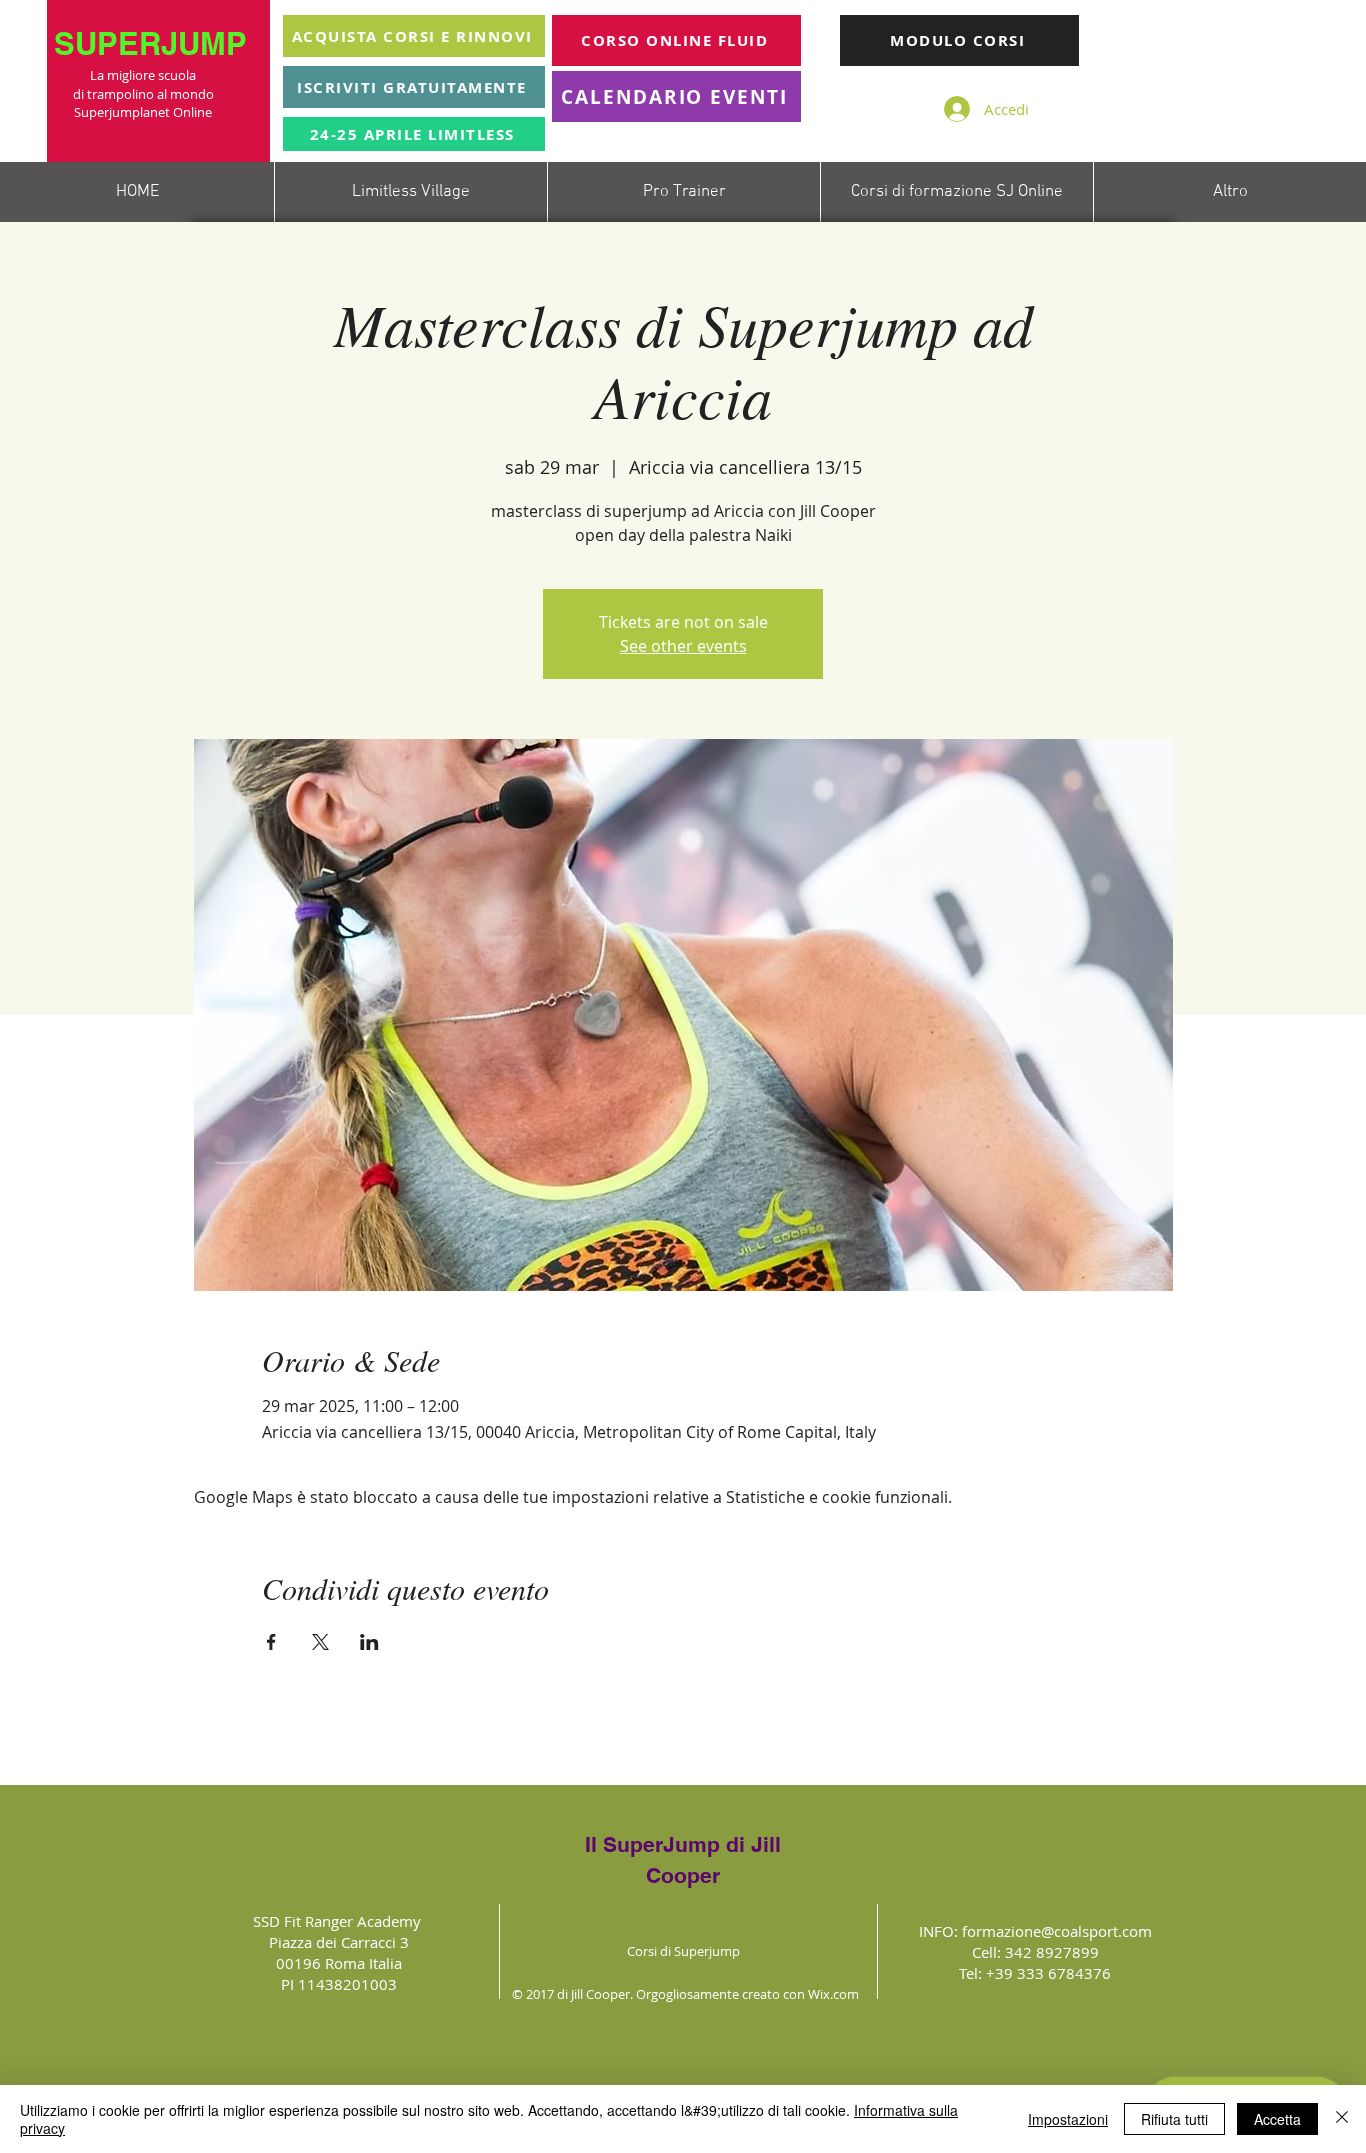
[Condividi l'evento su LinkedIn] (369, 1642)
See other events (683, 646)
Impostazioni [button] (1068, 2119)
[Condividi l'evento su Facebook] (271, 1642)
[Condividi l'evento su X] (320, 1642)
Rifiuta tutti (1174, 2119)
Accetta (1277, 2119)
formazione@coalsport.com (1057, 1931)
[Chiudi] (1342, 2119)
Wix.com (833, 1994)
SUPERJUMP (155, 43)
